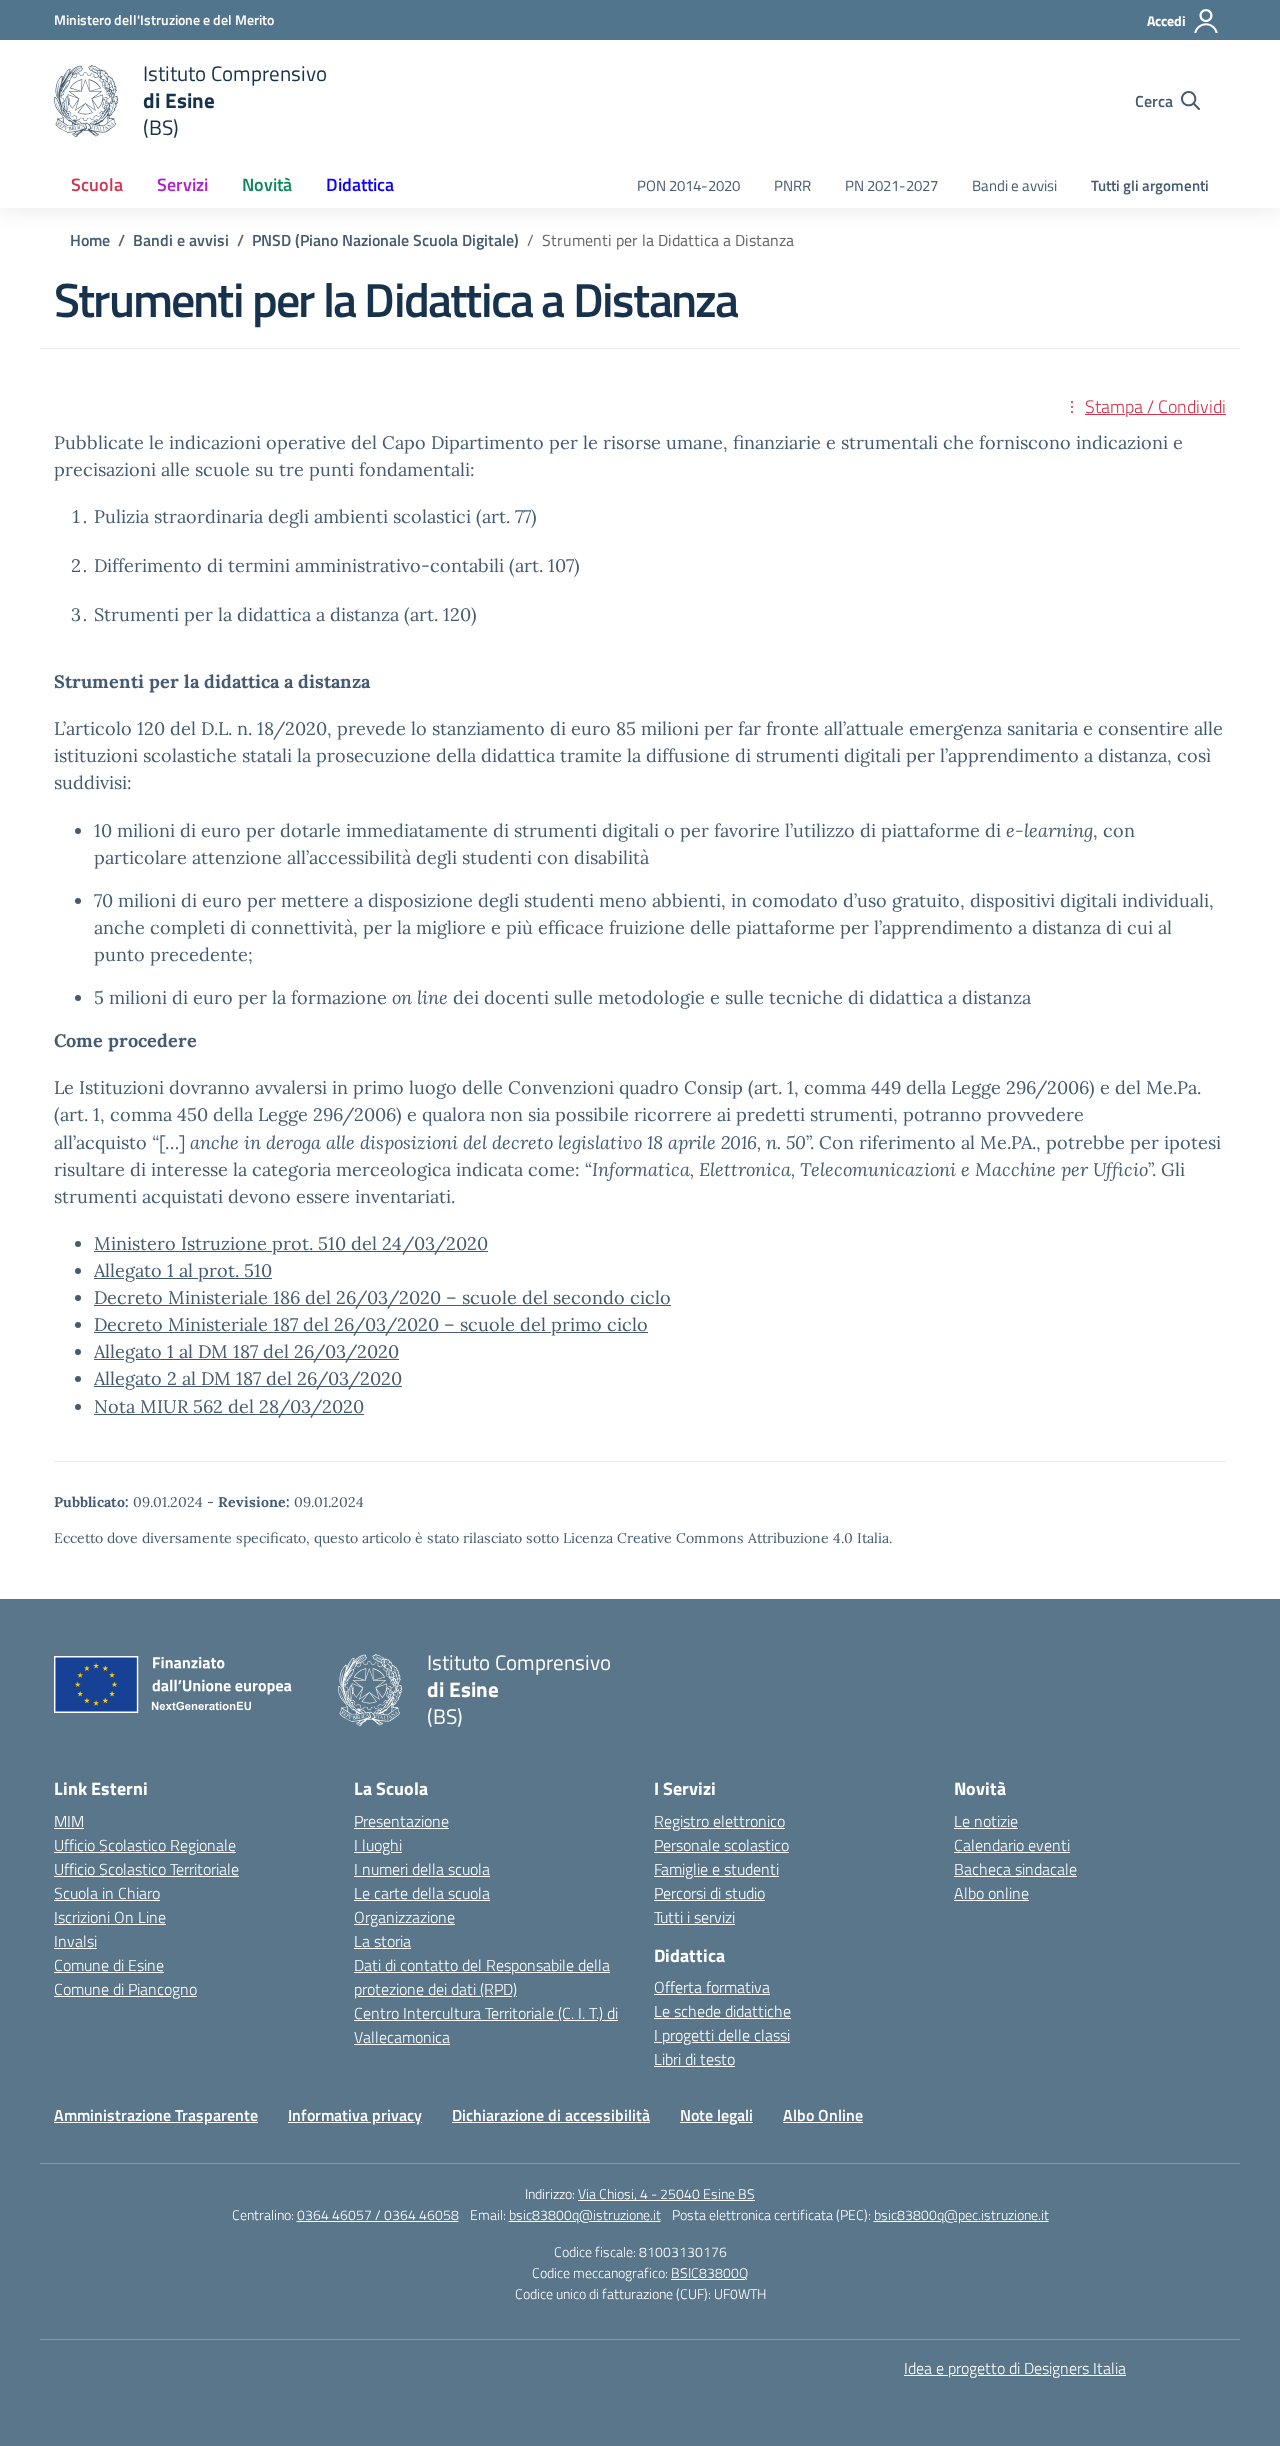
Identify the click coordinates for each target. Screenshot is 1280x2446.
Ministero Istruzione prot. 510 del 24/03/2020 (291, 1243)
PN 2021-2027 (891, 185)
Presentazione (401, 1821)
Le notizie (986, 1821)
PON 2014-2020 (688, 185)
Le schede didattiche (722, 2011)
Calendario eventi (1012, 1845)
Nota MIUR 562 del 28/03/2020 (229, 1406)
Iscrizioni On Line (110, 1917)
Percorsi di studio (709, 1893)
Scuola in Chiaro (107, 1893)
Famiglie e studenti (716, 1869)
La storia (382, 1941)
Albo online (991, 1893)
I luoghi (378, 1845)
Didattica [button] (360, 184)
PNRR (792, 185)
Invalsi (75, 1941)
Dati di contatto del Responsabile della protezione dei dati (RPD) (482, 1977)
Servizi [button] (182, 184)
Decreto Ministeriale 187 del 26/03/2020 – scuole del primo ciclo (371, 1324)
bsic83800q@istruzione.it (585, 2214)
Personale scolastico (721, 1845)
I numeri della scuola (422, 1869)
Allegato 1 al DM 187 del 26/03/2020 (246, 1351)
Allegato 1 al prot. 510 (183, 1270)
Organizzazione (404, 1917)
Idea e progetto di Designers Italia (1015, 2368)
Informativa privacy (355, 2115)
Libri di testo (694, 2059)
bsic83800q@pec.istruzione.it (961, 2214)
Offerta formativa (712, 1987)
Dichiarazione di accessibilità (551, 2115)
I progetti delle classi (722, 2035)
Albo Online (823, 2115)
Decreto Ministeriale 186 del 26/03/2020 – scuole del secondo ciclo (382, 1297)
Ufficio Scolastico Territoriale (146, 1869)
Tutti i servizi (694, 1917)
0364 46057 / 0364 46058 (378, 2214)
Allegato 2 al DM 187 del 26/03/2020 (248, 1378)
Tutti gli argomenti (1150, 185)
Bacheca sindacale (1015, 1869)
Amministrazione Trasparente (156, 2115)
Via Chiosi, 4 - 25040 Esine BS (666, 2193)
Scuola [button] (97, 184)
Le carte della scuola (422, 1893)
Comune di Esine (109, 1965)
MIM (69, 1821)
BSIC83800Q (709, 2272)
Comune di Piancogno (125, 1989)
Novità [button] (267, 184)
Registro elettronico (719, 1821)
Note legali (716, 2115)
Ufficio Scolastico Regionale (145, 1845)
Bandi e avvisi (1014, 185)
